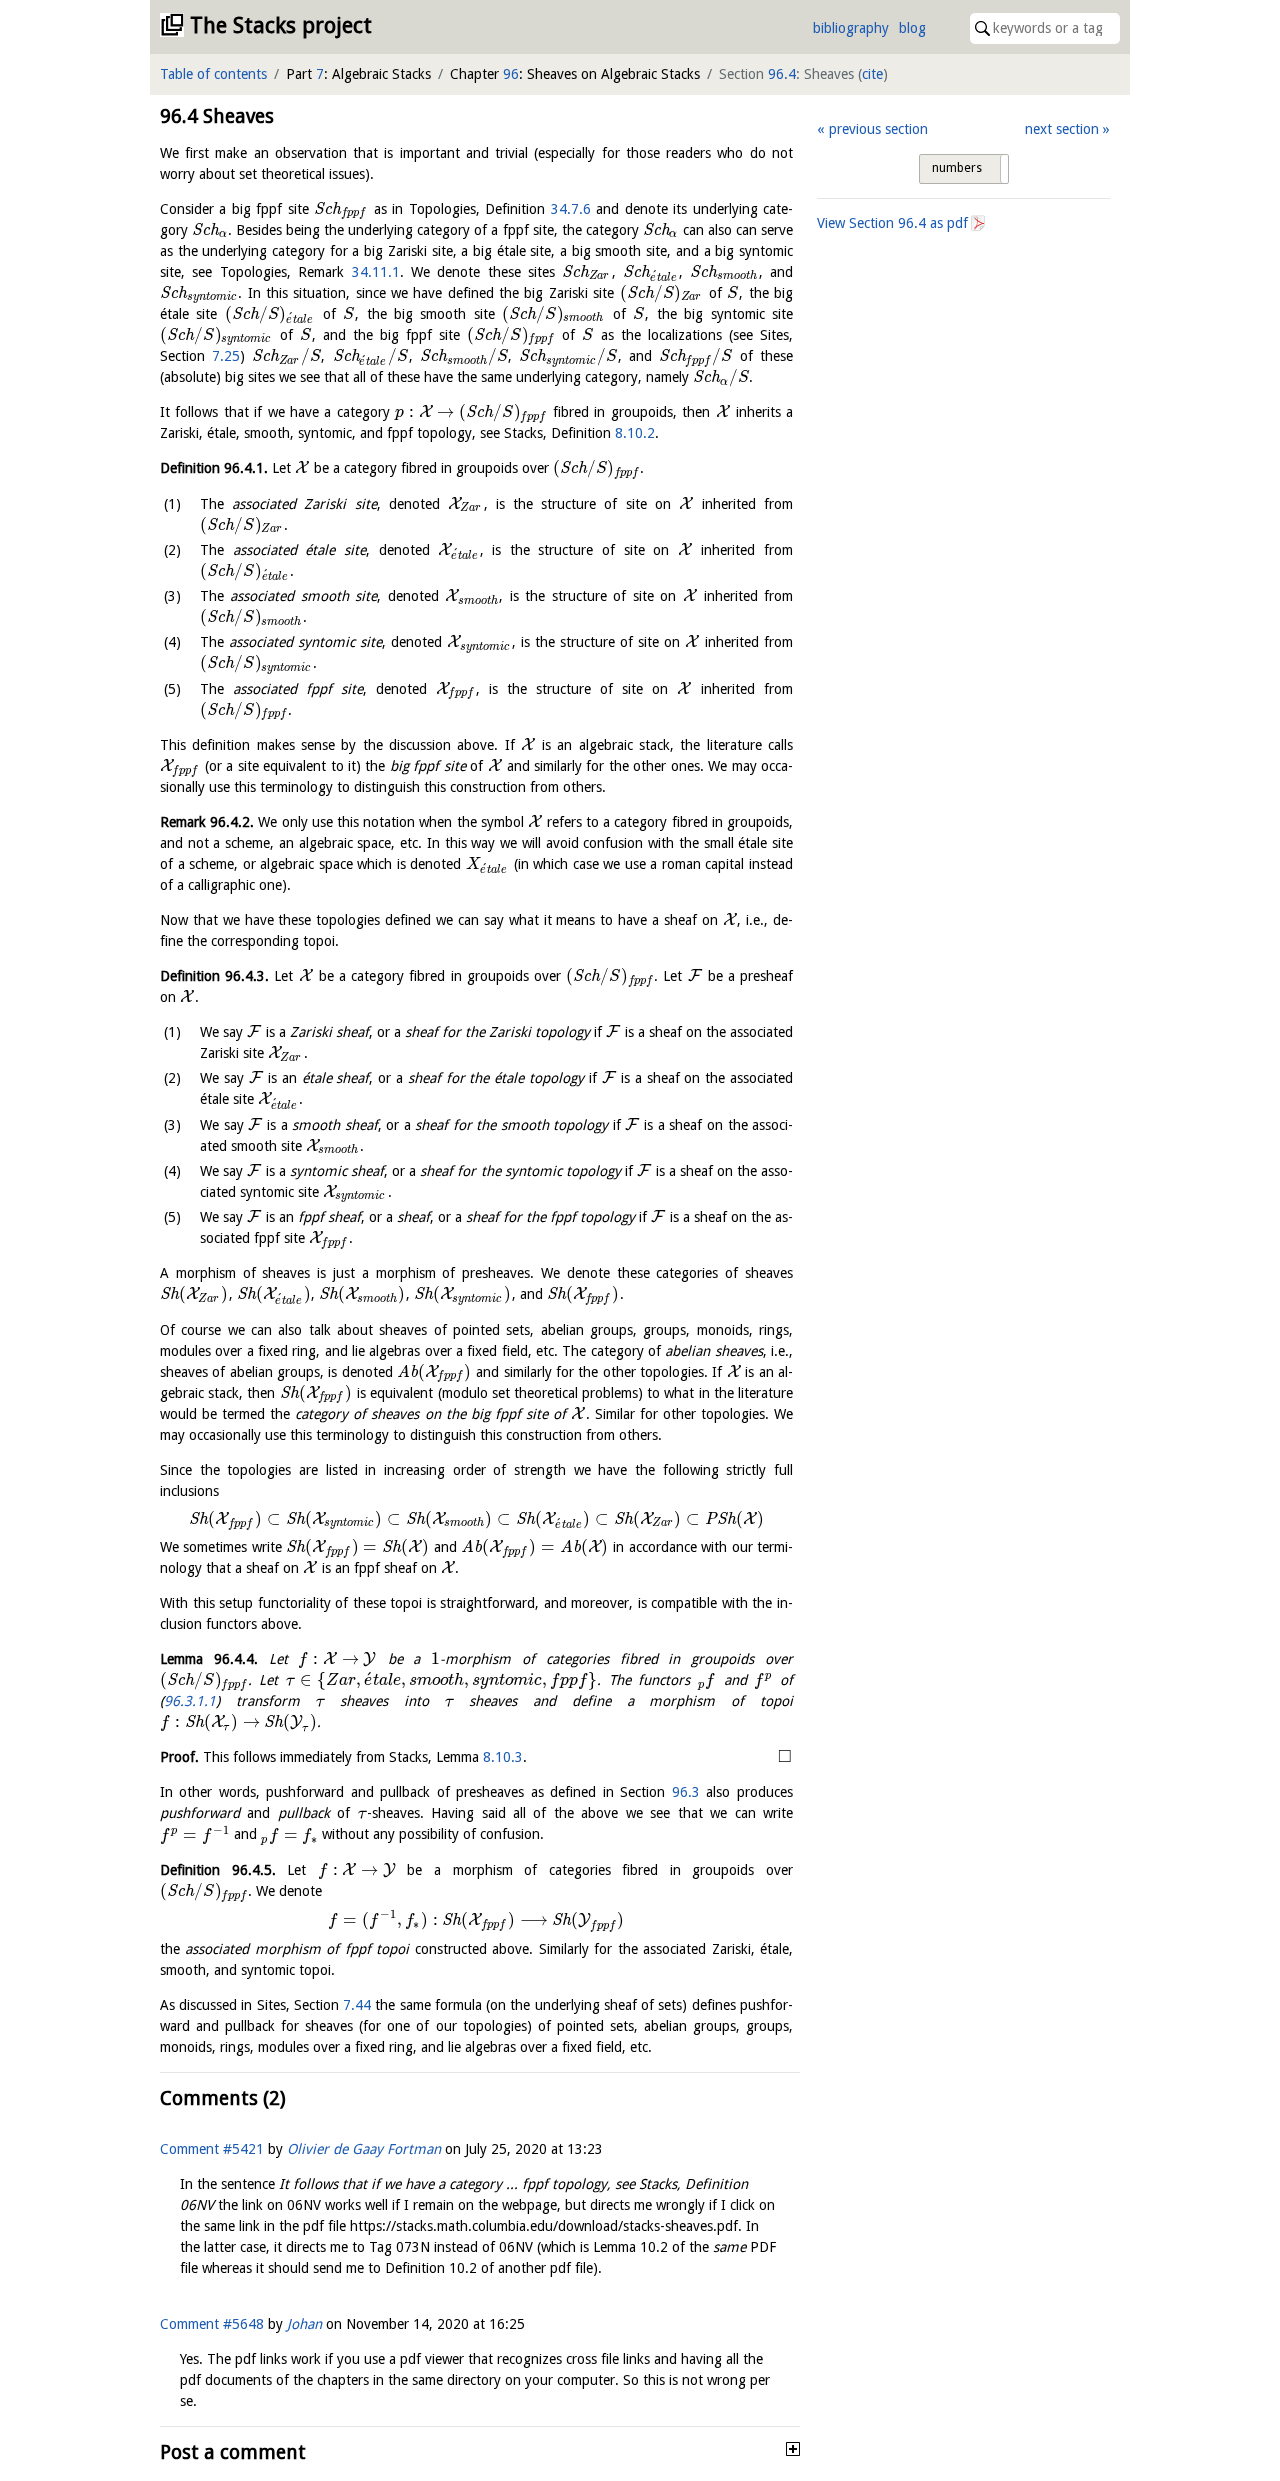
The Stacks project (281, 25)
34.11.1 (376, 272)
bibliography (851, 28)
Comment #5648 (212, 2324)
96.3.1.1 (190, 1701)
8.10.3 (503, 1757)
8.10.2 (635, 433)
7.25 (226, 356)
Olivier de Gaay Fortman (364, 2149)
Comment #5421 (212, 2149)
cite (872, 74)
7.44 (357, 2005)
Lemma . (209, 1659)
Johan (304, 2324)
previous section (878, 129)
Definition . (214, 468)
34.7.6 (571, 209)
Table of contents (213, 74)
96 (511, 74)
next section (1062, 129)
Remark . (207, 822)
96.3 (686, 1792)
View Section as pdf (892, 223)
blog (912, 28)
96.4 (782, 74)
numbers (957, 168)
